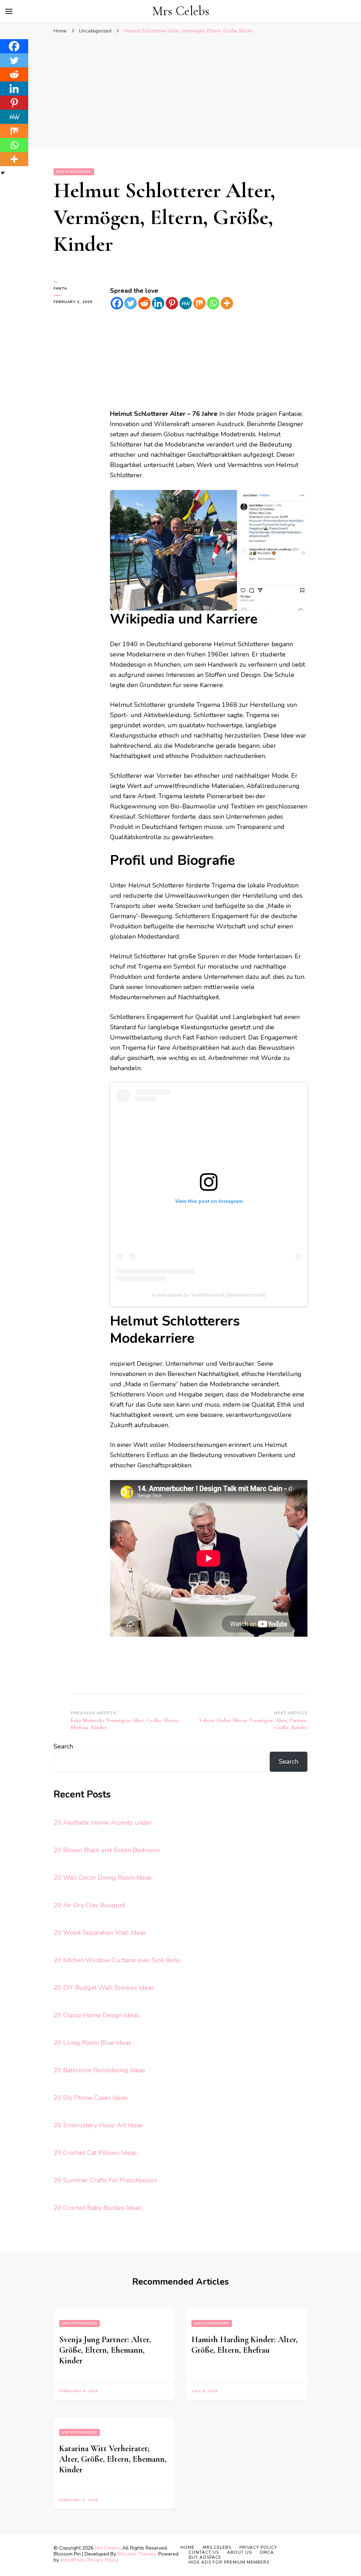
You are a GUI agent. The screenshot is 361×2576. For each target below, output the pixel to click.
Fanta (60, 289)
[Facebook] (117, 303)
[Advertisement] (180, 91)
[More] (227, 303)
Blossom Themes (137, 2554)
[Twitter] (131, 303)
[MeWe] (186, 303)
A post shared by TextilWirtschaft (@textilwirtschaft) (209, 1295)
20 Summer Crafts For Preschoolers (105, 2180)
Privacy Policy (103, 2560)
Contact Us (204, 2552)
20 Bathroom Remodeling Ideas (99, 2070)
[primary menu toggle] (9, 11)
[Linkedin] (158, 303)
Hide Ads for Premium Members (229, 2562)
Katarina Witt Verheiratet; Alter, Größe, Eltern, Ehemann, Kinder (113, 2459)
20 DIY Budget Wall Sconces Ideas (104, 1988)
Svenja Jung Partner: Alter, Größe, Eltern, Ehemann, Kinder (105, 2350)
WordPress (73, 2560)
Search (63, 1746)
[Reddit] (144, 303)
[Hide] (3, 173)
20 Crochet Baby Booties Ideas (97, 2208)
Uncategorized (74, 172)
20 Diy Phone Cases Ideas (91, 2098)
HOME (188, 2547)
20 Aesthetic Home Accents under (103, 1823)
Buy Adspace (205, 2557)
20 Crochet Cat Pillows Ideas (95, 2153)
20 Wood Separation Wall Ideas (100, 1933)
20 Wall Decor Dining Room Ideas (103, 1878)
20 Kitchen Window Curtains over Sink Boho (117, 1960)
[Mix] (199, 303)
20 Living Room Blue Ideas (92, 2043)
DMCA (267, 2552)
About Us (239, 2552)
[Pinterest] (172, 303)
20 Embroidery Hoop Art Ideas (98, 2125)
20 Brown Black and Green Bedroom (107, 1850)
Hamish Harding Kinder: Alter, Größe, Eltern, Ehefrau (244, 2345)
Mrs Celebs (181, 11)
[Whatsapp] (213, 303)
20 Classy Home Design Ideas (96, 2015)
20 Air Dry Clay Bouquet (89, 1905)
